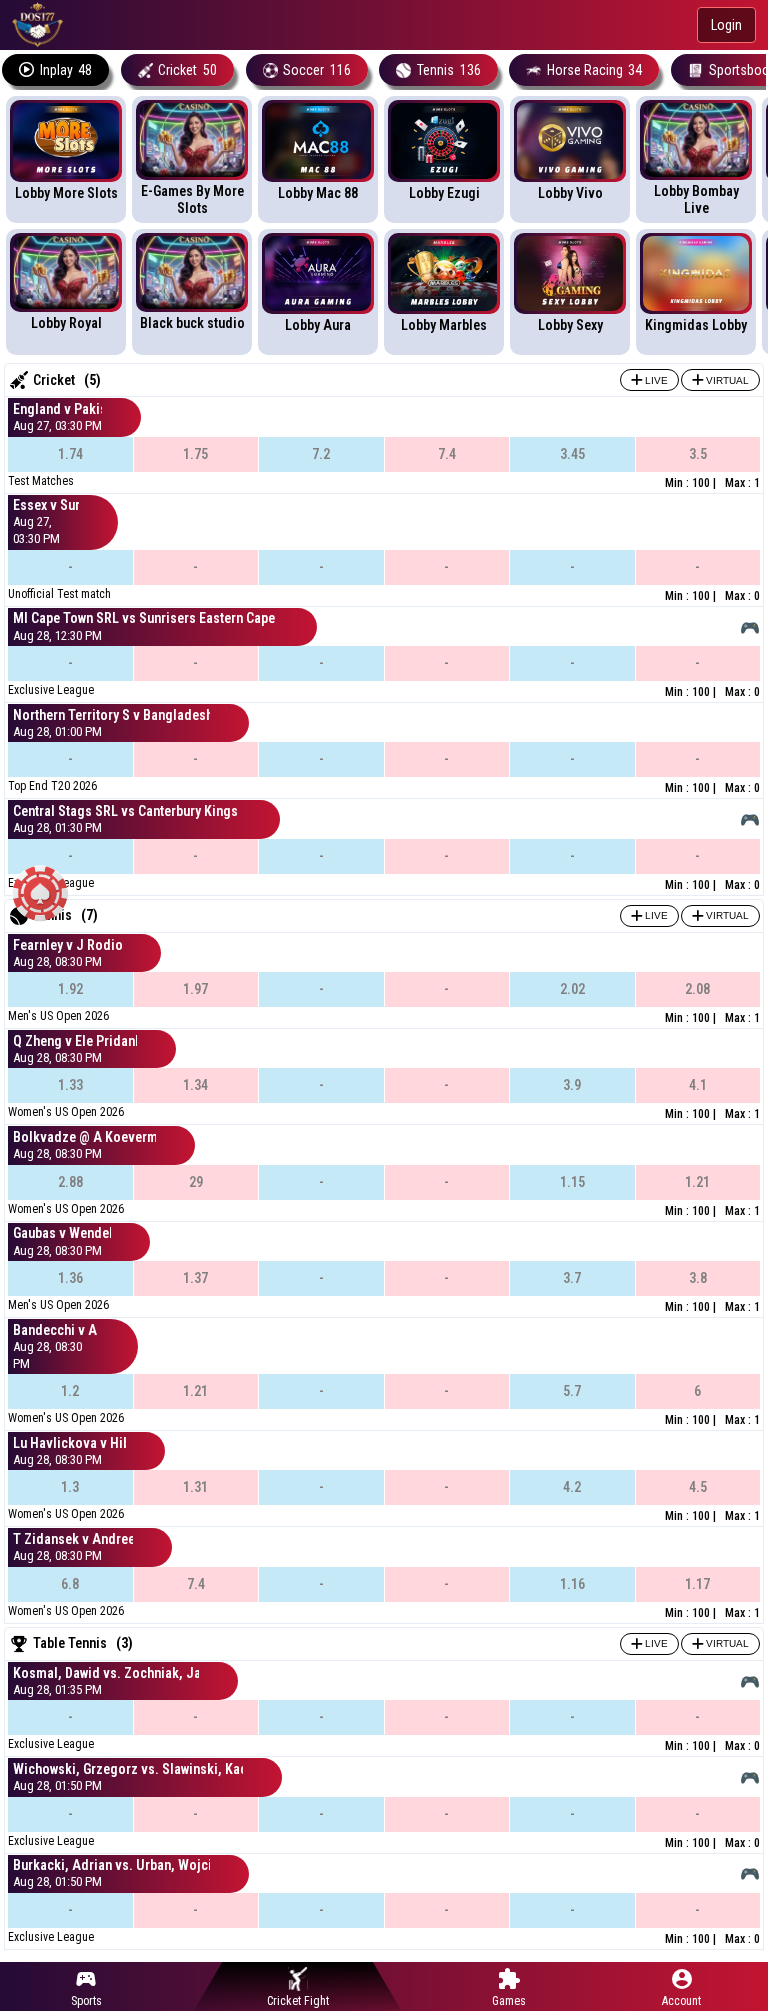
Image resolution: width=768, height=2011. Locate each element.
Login (726, 25)
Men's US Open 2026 (58, 1016)
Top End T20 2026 (52, 786)
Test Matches (41, 481)
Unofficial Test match (59, 594)
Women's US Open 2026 (66, 1112)
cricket (187, 70)
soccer (317, 70)
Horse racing (595, 70)
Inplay (66, 70)
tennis (449, 70)
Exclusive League (51, 690)
